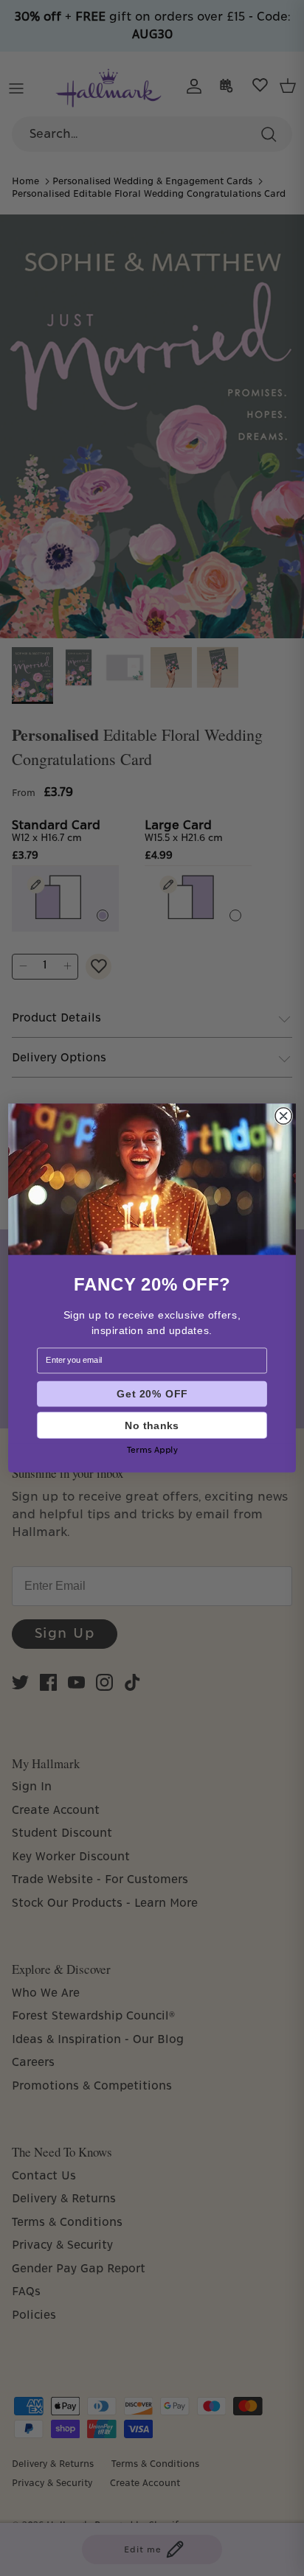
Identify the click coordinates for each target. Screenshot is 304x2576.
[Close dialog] (283, 1116)
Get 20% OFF (152, 1394)
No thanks (152, 1425)
